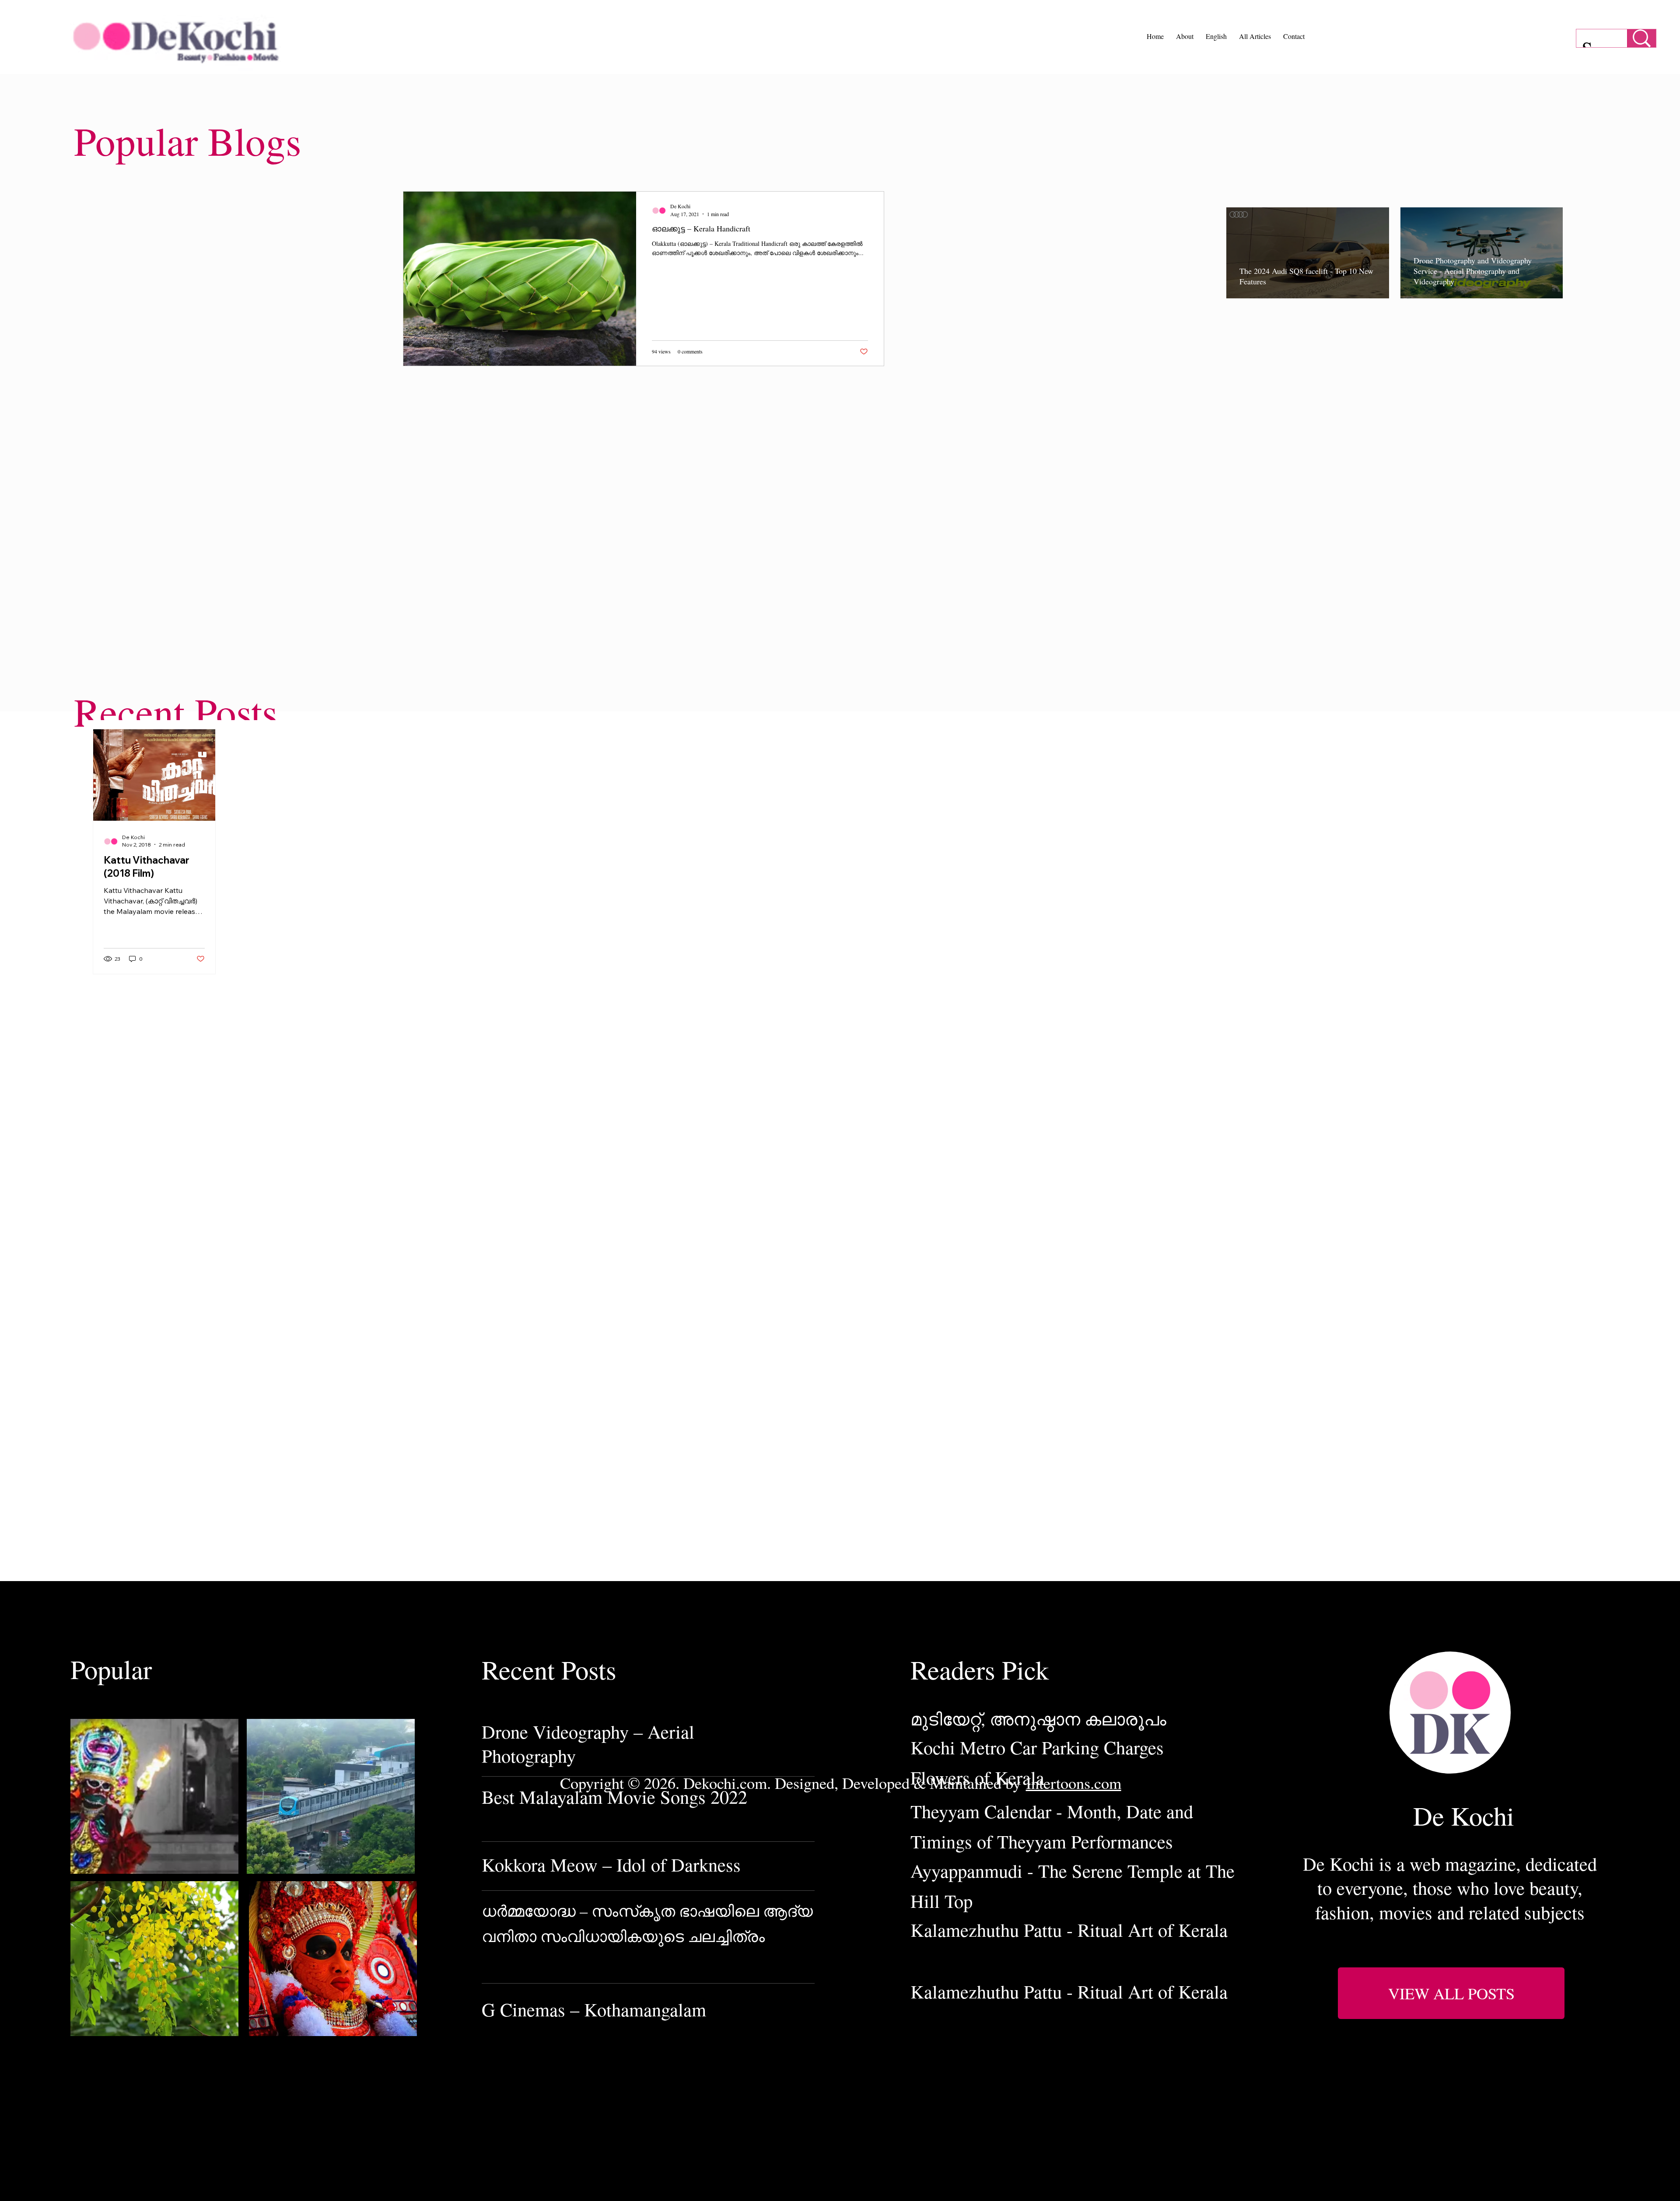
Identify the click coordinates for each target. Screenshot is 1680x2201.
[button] (1451, 1993)
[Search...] (1641, 38)
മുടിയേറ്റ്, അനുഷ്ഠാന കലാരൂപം (1038, 1719)
